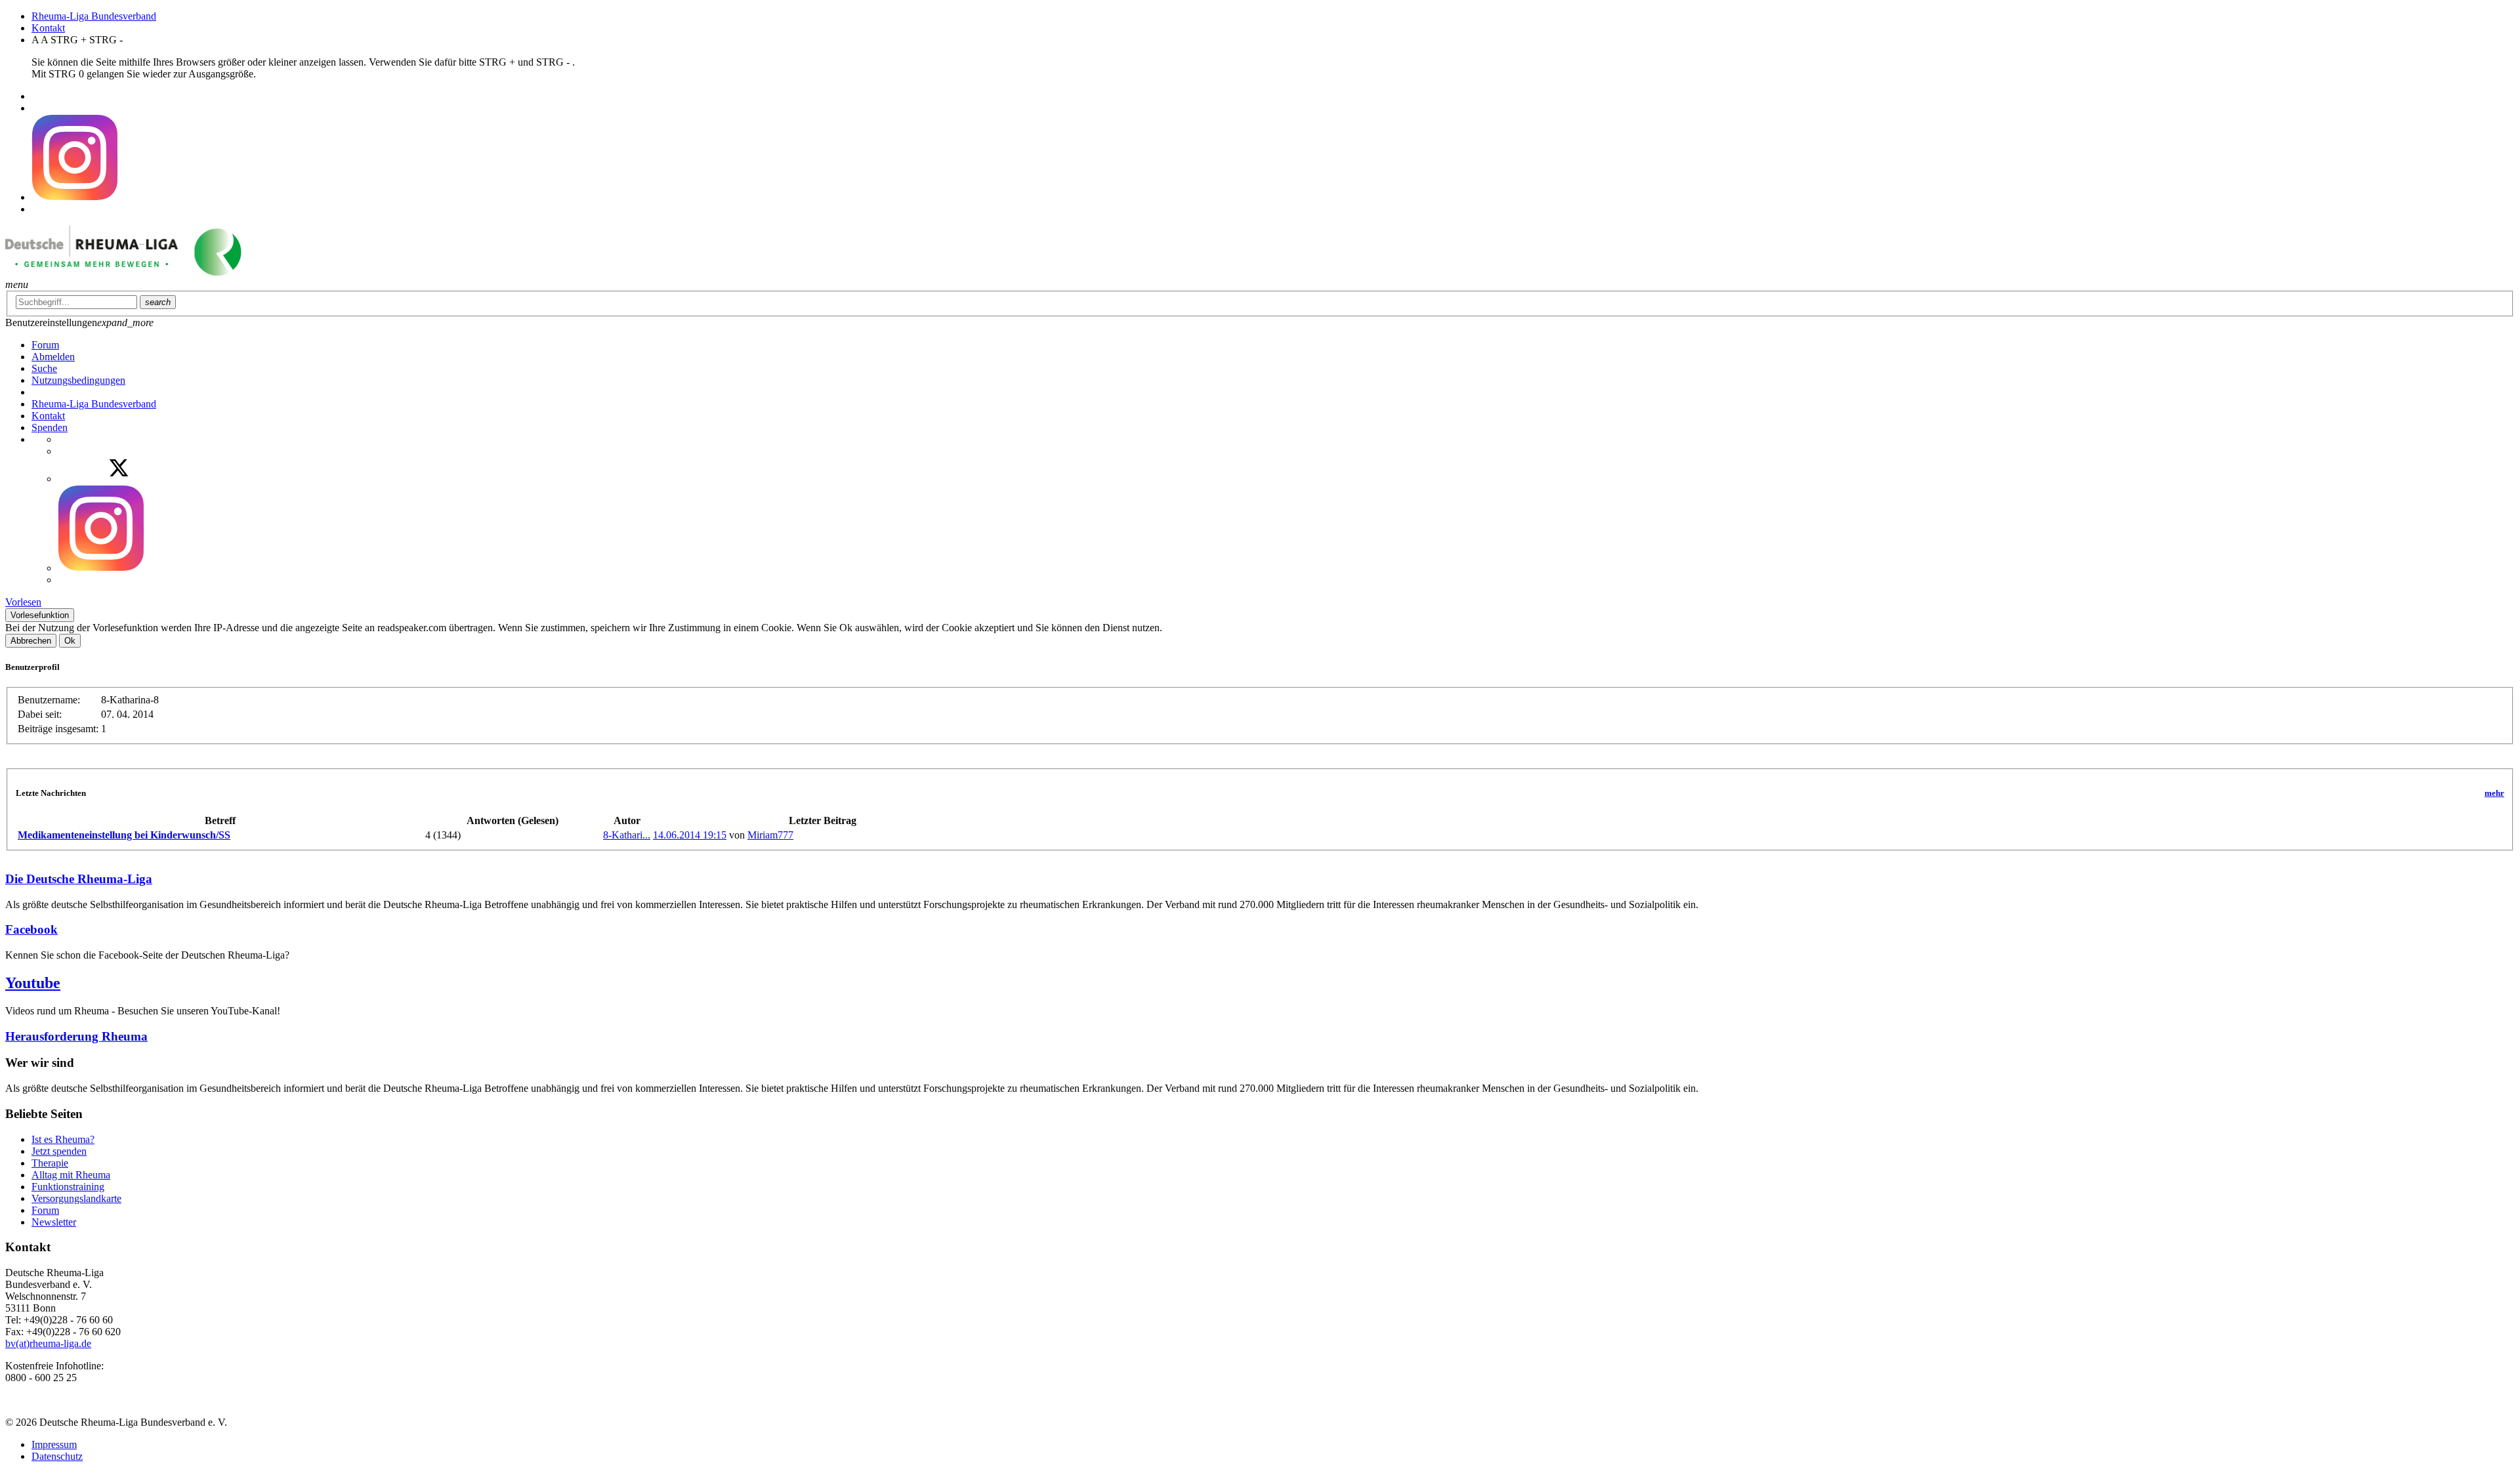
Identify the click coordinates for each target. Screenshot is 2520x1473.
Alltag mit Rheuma (71, 1175)
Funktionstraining (68, 1187)
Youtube (33, 983)
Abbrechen (31, 641)
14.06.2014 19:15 (690, 835)
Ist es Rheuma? (63, 1139)
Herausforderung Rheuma (76, 1036)
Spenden (50, 427)
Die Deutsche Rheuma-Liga (79, 879)
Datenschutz (57, 1456)
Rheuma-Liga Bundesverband (94, 16)
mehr (2494, 793)
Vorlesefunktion (40, 615)
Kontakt (48, 28)
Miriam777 (770, 835)
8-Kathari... (627, 835)
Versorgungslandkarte (76, 1198)
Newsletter (54, 1222)
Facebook (31, 929)
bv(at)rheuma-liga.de (48, 1343)
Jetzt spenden (59, 1151)
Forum (45, 1210)
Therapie (50, 1163)
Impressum (54, 1444)
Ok (70, 641)
